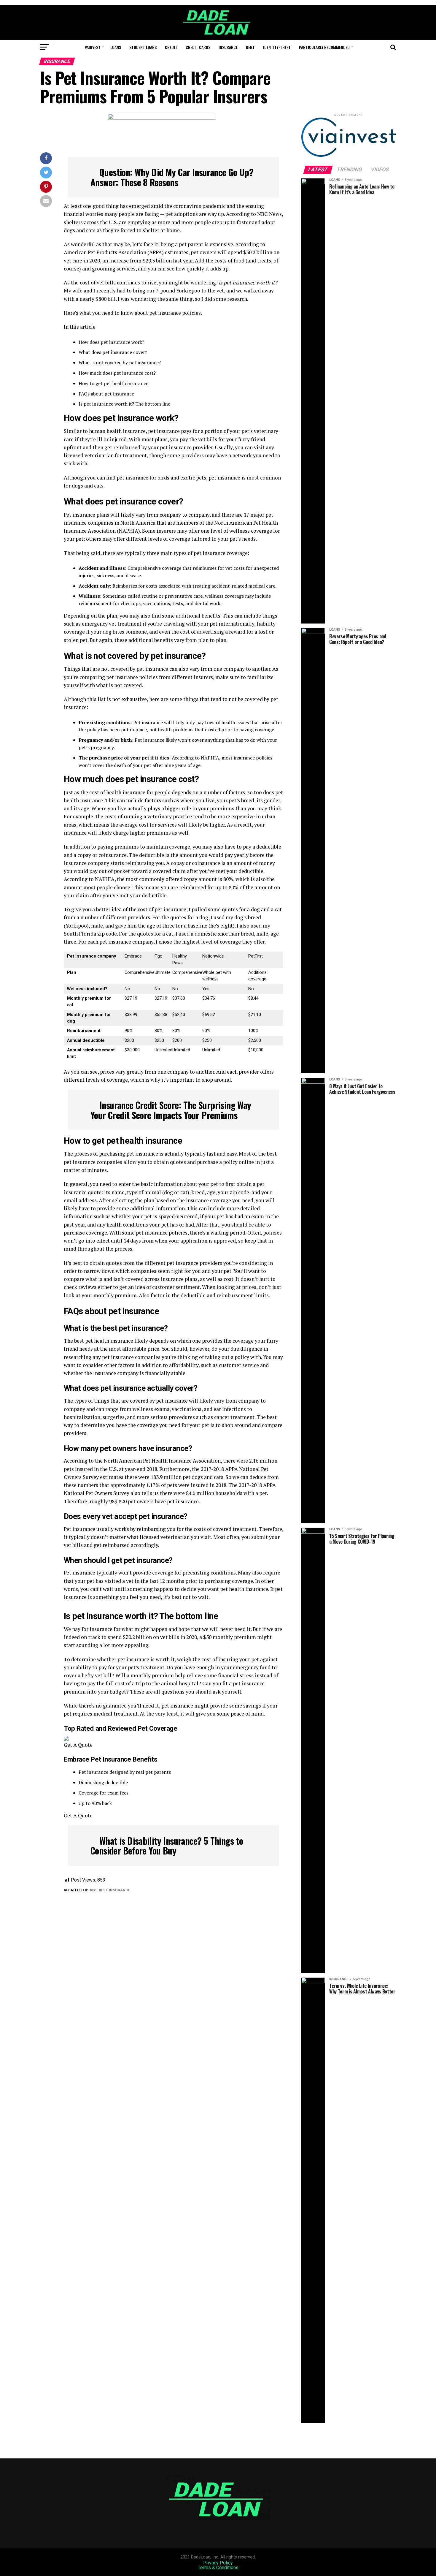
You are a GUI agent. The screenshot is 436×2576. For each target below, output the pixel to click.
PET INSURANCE (116, 1890)
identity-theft (277, 47)
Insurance (228, 47)
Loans (116, 47)
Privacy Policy (218, 2563)
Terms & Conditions (218, 2568)
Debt (250, 47)
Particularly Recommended (324, 47)
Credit (171, 47)
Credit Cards (198, 47)
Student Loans (143, 47)
